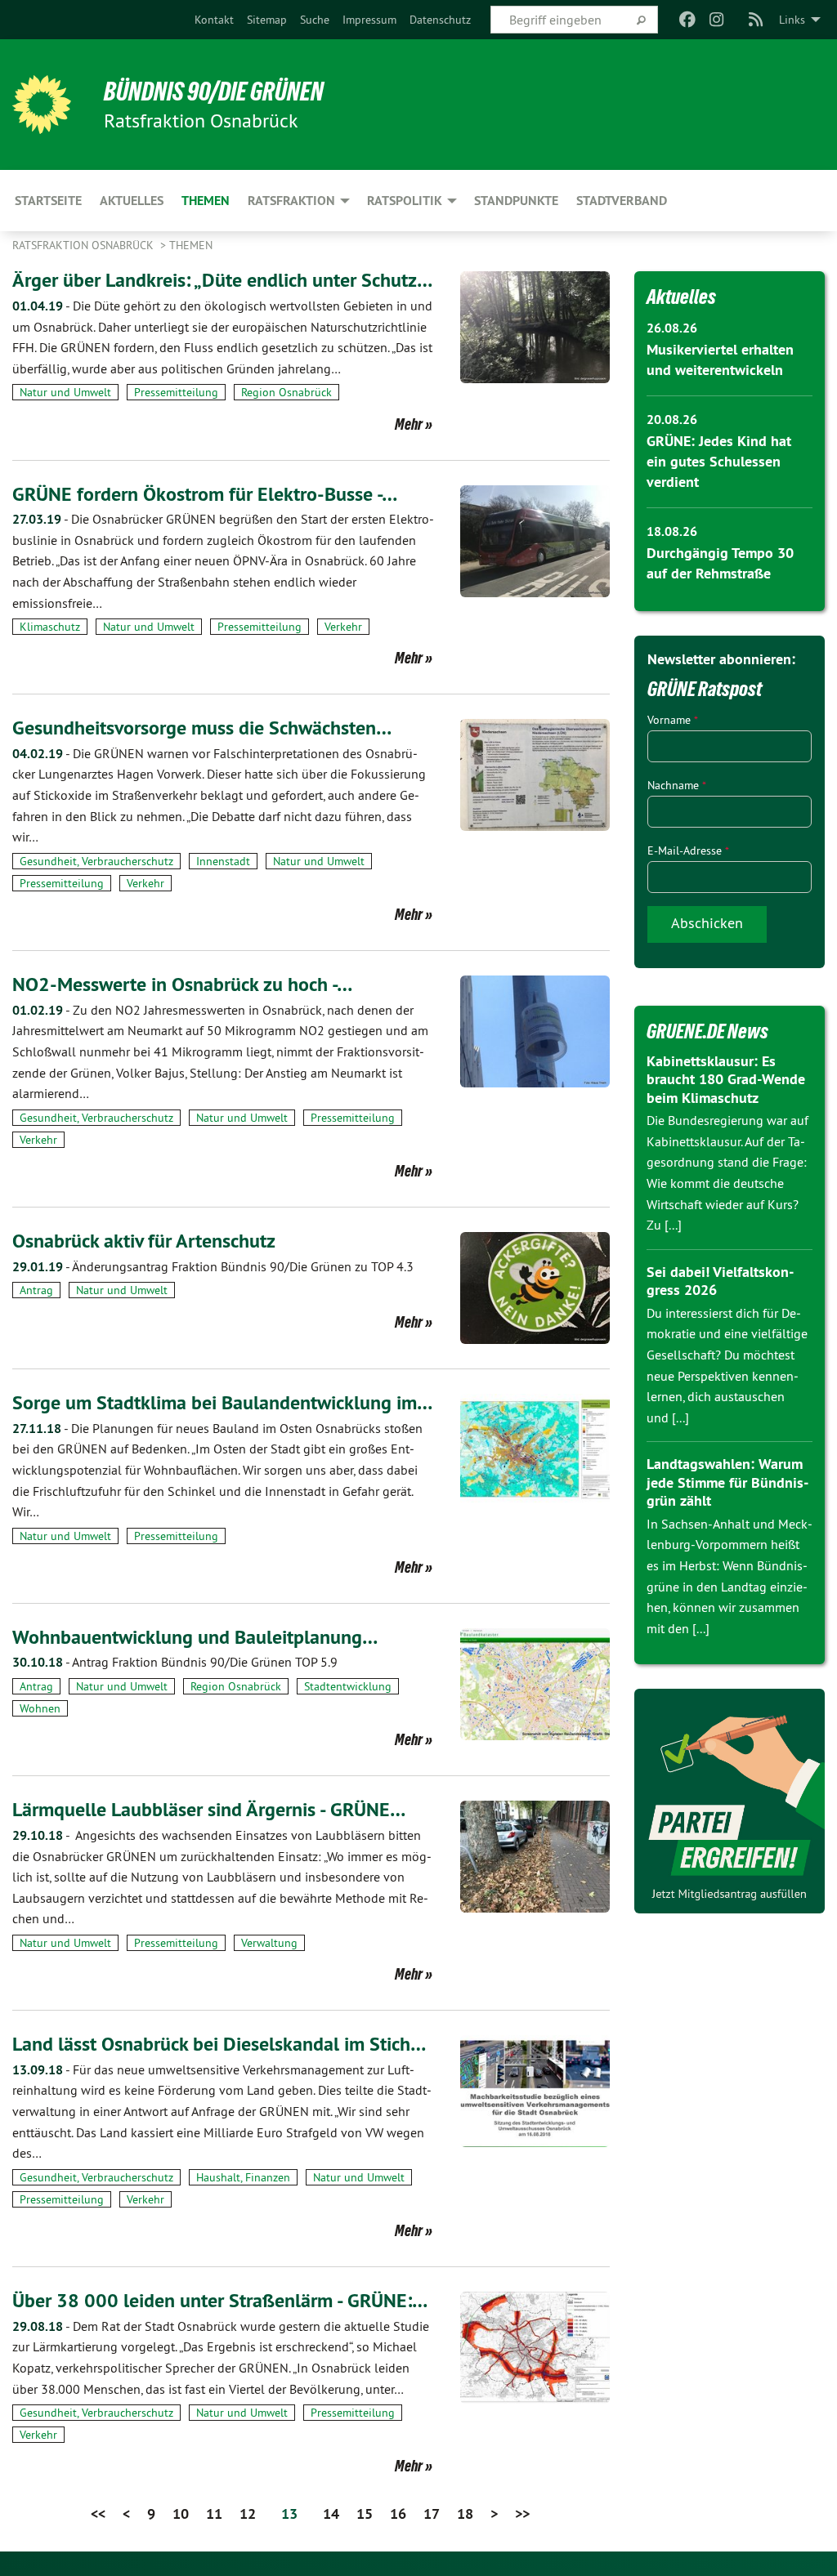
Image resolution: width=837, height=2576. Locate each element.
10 (181, 2513)
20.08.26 (672, 420)
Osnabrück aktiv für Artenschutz (144, 1241)
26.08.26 (672, 328)
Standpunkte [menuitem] (516, 201)
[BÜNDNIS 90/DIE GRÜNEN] (42, 105)
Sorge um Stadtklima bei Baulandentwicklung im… (222, 1402)
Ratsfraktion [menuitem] (291, 201)
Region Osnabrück (286, 392)
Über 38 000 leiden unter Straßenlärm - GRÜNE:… (220, 2300)
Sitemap (267, 20)
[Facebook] (687, 20)
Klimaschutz (50, 627)
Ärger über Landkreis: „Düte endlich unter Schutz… (222, 280)
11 (214, 2513)
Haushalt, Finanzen (243, 2177)
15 (365, 2513)
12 (248, 2513)
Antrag (36, 1290)
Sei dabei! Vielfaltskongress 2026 (720, 1281)
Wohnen (40, 1708)
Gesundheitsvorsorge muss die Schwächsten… (202, 728)
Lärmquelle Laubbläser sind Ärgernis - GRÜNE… (209, 1809)
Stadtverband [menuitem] (622, 201)
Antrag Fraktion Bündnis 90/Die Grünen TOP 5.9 (175, 1662)
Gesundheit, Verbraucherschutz (96, 861)
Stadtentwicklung (348, 1686)
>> (522, 2513)
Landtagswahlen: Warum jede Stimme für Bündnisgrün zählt (727, 1482)
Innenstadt (223, 861)
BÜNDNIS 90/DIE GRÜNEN (214, 92)
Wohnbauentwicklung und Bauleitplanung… (195, 1637)
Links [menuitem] (792, 20)
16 (398, 2513)
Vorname (673, 720)
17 (432, 2513)
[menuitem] (214, 20)
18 (465, 2513)
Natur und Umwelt (65, 392)
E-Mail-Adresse (688, 850)
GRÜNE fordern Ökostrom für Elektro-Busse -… (205, 494)
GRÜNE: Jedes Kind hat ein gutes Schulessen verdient (719, 461)
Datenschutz (440, 20)
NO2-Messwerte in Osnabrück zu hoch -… (182, 984)
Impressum (369, 20)
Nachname (677, 785)
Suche (315, 20)
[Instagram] (717, 20)
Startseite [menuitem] (48, 201)
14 (331, 2513)
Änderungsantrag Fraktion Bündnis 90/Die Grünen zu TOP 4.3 (213, 1266)
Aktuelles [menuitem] (132, 201)
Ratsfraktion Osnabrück (85, 245)
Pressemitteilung (176, 392)
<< (98, 2513)
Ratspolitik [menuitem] (405, 201)
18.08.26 (672, 531)
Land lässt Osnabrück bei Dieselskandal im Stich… (219, 2044)
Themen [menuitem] (206, 201)
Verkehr (343, 627)
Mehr (409, 424)
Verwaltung (269, 1943)
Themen (191, 245)
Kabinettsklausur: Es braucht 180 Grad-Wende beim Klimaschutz (726, 1079)
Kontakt (214, 20)
